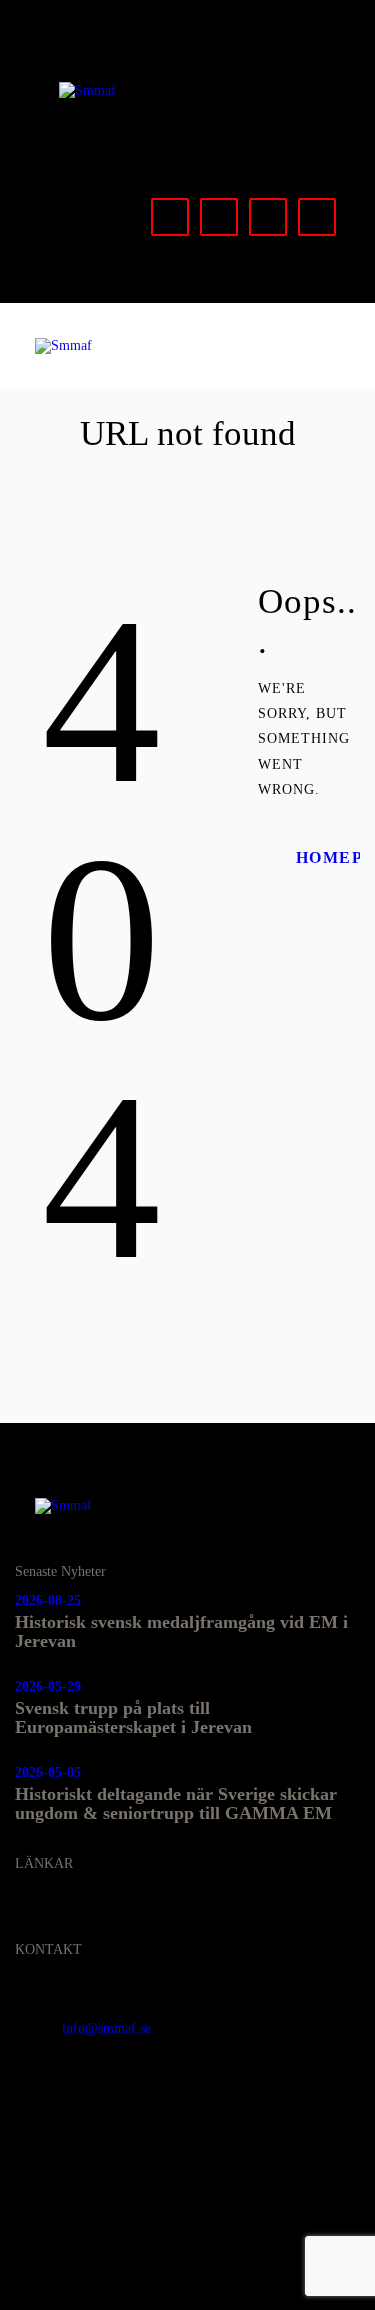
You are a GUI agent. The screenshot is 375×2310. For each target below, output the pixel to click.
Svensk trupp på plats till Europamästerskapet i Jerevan (133, 1718)
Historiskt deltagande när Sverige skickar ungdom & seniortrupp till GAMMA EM (176, 1804)
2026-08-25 (48, 1600)
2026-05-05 (48, 1772)
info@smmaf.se (106, 2028)
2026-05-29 (48, 1686)
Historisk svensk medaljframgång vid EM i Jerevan (181, 1632)
